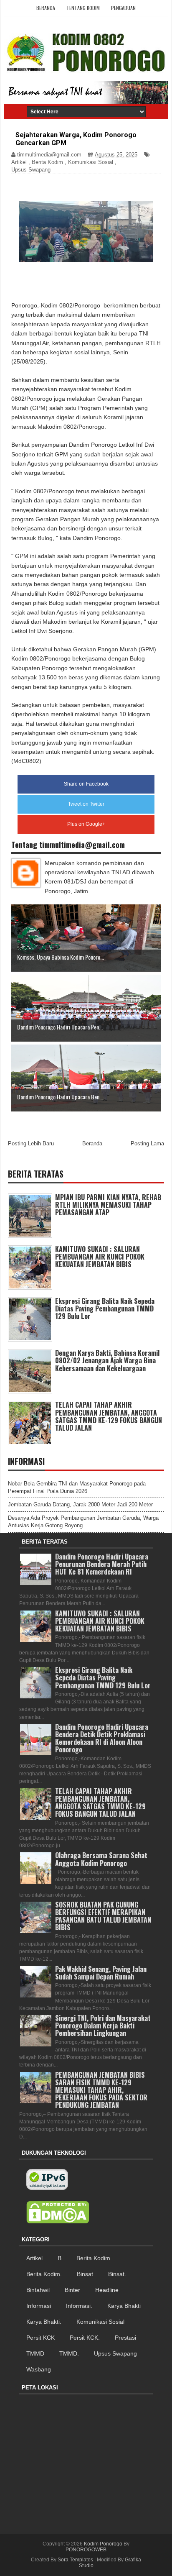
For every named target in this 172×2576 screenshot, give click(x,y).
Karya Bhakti (124, 2306)
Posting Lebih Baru (31, 1143)
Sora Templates (75, 2560)
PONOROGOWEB (86, 2550)
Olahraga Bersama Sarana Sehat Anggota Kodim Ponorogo (101, 1859)
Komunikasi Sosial (91, 162)
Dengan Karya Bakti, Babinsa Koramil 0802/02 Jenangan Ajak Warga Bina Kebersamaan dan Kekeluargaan (107, 1360)
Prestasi (125, 2338)
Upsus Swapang (31, 170)
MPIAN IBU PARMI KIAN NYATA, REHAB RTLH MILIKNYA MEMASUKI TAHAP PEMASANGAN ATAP (108, 1205)
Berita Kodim (47, 162)
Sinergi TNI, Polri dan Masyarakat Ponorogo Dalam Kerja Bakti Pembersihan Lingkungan (103, 2025)
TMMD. (69, 2353)
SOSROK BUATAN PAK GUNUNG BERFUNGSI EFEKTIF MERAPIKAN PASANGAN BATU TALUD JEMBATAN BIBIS (103, 1916)
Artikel (19, 162)
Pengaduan (123, 8)
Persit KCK (40, 2338)
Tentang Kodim (83, 8)
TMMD (35, 2353)
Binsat (85, 2274)
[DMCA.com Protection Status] (58, 2212)
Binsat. (117, 2274)
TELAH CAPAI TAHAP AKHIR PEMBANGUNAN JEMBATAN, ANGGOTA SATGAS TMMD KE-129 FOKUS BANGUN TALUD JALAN (109, 1416)
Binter (72, 2290)
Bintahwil (38, 2290)
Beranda (46, 8)
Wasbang (39, 2369)
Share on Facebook (86, 784)
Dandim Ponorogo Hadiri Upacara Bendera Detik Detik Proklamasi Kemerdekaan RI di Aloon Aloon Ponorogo (102, 1738)
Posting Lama (147, 1143)
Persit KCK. (85, 2338)
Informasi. (79, 2306)
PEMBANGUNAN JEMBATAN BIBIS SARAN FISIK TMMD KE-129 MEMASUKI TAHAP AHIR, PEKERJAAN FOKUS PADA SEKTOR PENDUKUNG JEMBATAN (101, 2090)
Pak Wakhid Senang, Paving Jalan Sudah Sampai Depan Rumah (101, 1973)
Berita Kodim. (44, 2274)
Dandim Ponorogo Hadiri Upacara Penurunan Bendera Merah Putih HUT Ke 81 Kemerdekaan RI (102, 1564)
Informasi (39, 2306)
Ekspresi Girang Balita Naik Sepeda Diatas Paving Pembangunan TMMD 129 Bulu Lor (105, 1308)
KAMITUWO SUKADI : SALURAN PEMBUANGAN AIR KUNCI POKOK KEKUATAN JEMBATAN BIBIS (100, 1257)
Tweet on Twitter (86, 804)
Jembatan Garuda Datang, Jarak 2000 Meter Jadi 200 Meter (80, 1504)
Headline (107, 2290)
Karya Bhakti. (44, 2322)
